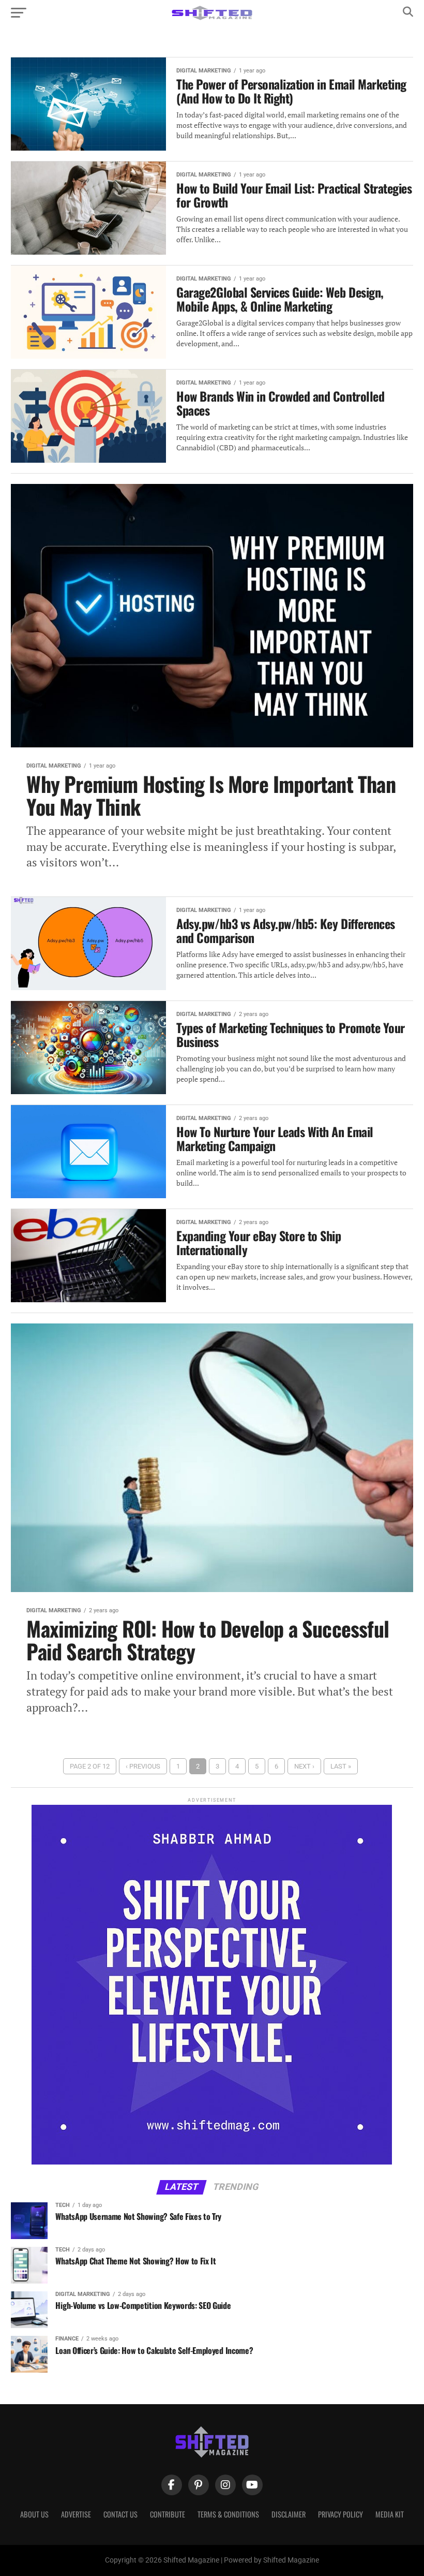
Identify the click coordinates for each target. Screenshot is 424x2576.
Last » (341, 1766)
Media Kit (390, 2514)
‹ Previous (143, 1766)
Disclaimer (289, 2514)
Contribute (168, 2514)
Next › (304, 1766)
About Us (34, 2514)
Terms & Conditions (228, 2514)
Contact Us (120, 2514)
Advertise (76, 2514)
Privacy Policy (340, 2514)
